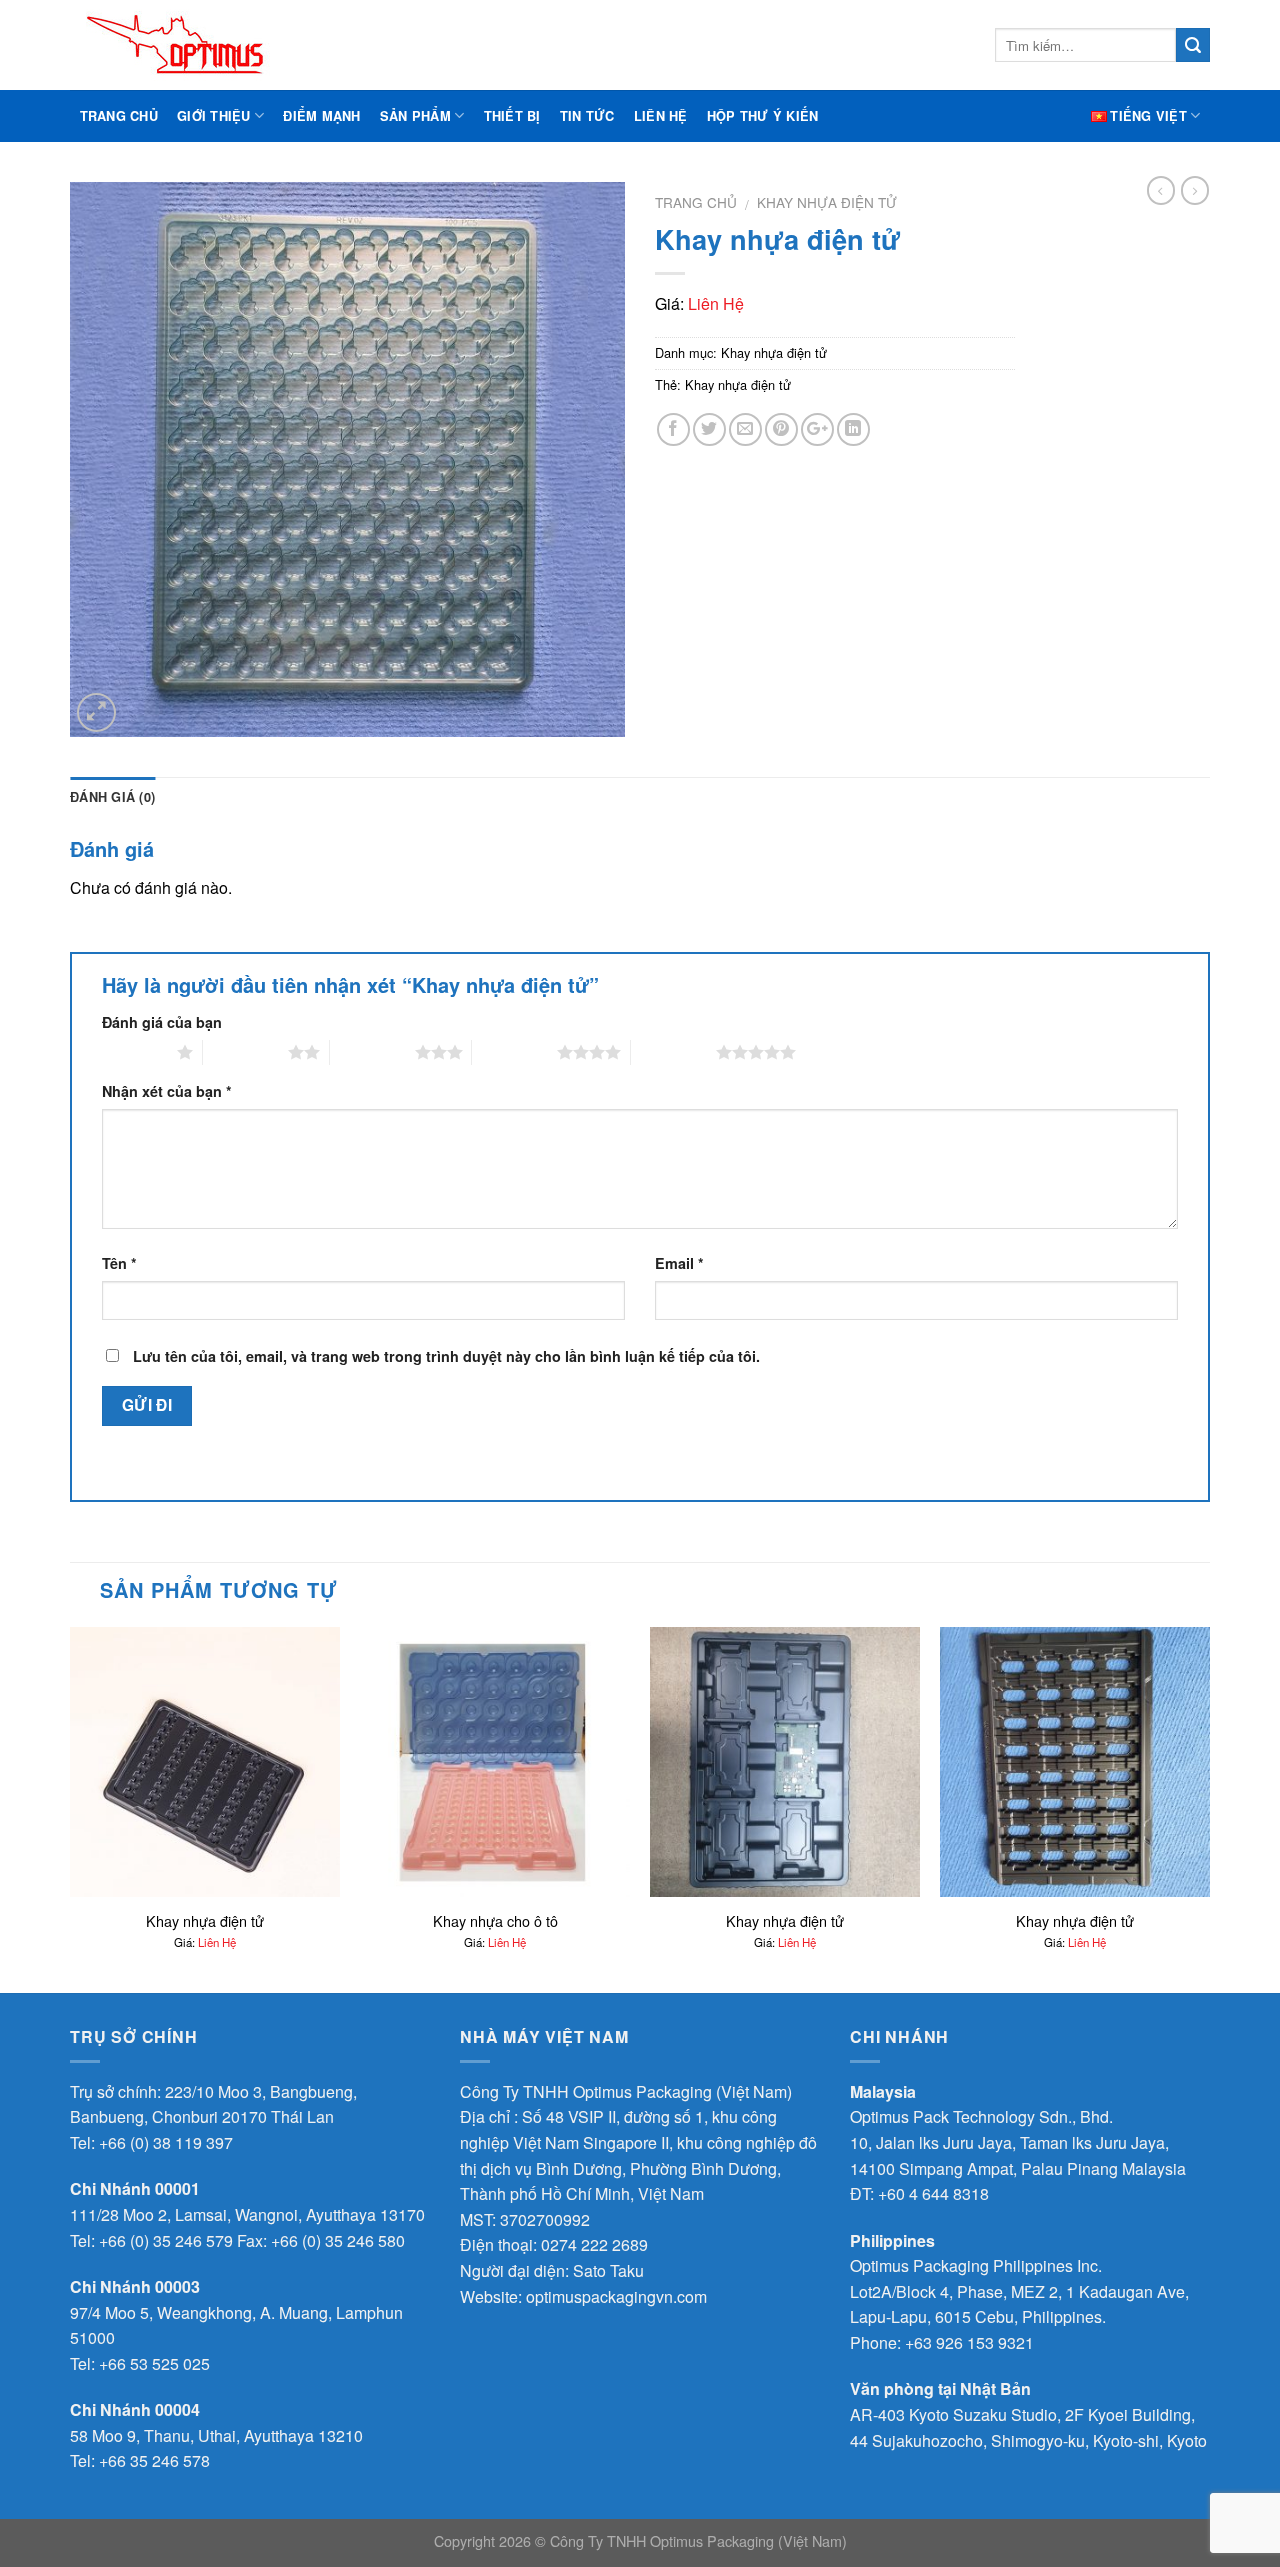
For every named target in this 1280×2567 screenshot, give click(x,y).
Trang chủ (119, 116)
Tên (119, 1263)
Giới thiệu (214, 116)
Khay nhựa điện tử (827, 202)
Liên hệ (661, 116)
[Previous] (71, 1808)
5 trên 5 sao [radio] (673, 1052)
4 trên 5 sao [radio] (514, 1052)
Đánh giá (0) (112, 797)
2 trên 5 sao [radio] (245, 1052)
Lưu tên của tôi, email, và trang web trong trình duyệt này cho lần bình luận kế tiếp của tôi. (446, 1356)
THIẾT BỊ (512, 116)
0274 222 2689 (594, 2244)
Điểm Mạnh (321, 116)
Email (679, 1263)
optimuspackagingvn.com (616, 2296)
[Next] (1209, 1808)
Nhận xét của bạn (167, 1091)
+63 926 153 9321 (969, 2342)
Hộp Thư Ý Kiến (763, 116)
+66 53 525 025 (154, 2363)
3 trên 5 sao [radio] (372, 1052)
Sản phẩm (415, 116)
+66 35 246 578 (154, 2460)
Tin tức (587, 116)
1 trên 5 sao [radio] (134, 1052)
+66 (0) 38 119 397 (166, 2142)
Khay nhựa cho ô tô (495, 1921)
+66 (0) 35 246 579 (166, 2240)
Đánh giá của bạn (162, 1022)
